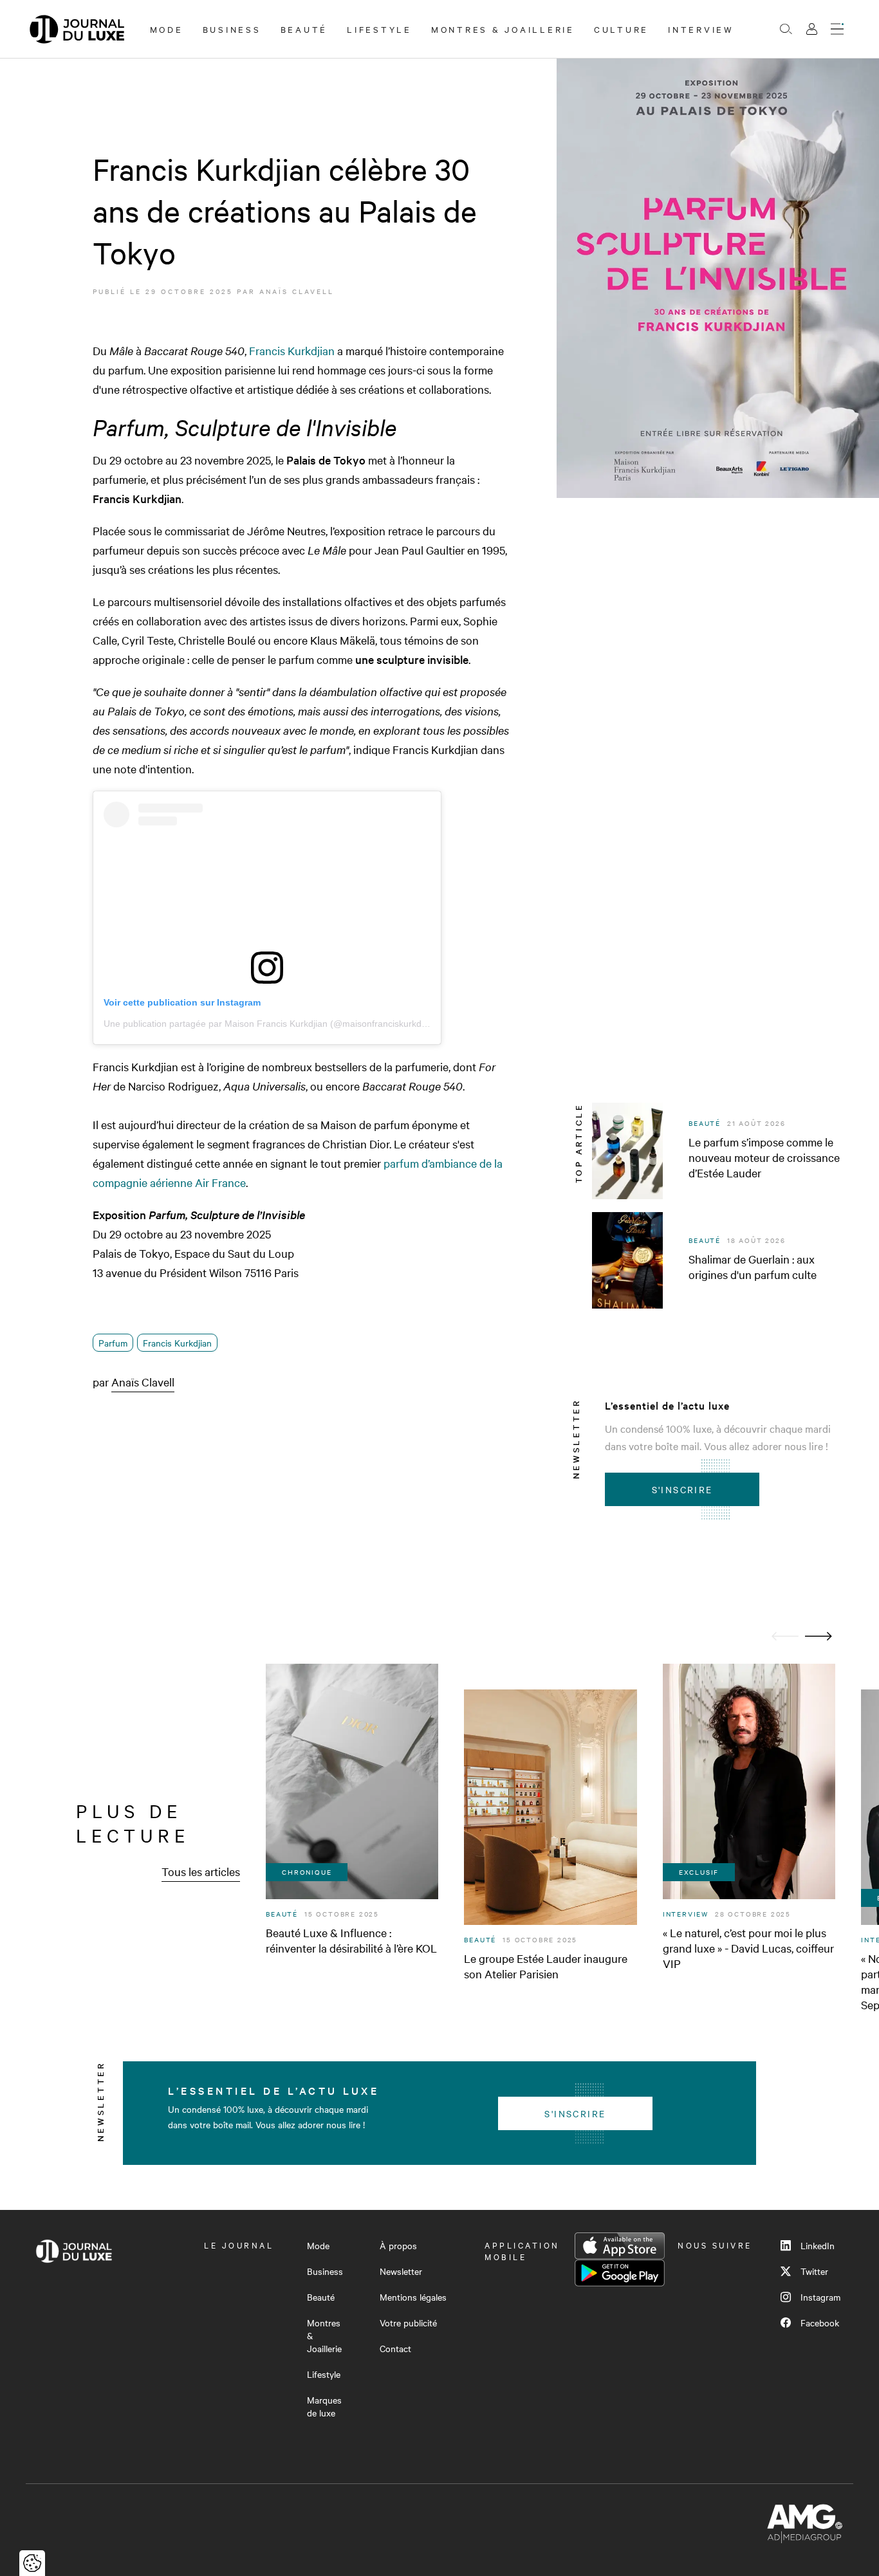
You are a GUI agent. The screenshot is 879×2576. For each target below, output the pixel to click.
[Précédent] (785, 1636)
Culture (621, 29)
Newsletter (401, 2271)
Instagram (820, 2297)
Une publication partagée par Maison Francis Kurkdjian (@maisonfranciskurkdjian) (271, 1024)
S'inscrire (682, 1489)
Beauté (304, 29)
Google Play (620, 2273)
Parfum (113, 1343)
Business (232, 29)
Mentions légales (413, 2297)
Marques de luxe (324, 2406)
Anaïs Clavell (297, 291)
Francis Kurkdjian (292, 350)
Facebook (820, 2323)
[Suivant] (819, 1636)
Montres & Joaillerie (503, 29)
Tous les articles (201, 1871)
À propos (398, 2245)
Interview (701, 29)
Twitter (814, 2271)
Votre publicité (408, 2323)
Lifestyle (379, 29)
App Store (620, 2246)
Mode (167, 29)
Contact (395, 2348)
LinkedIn (818, 2245)
